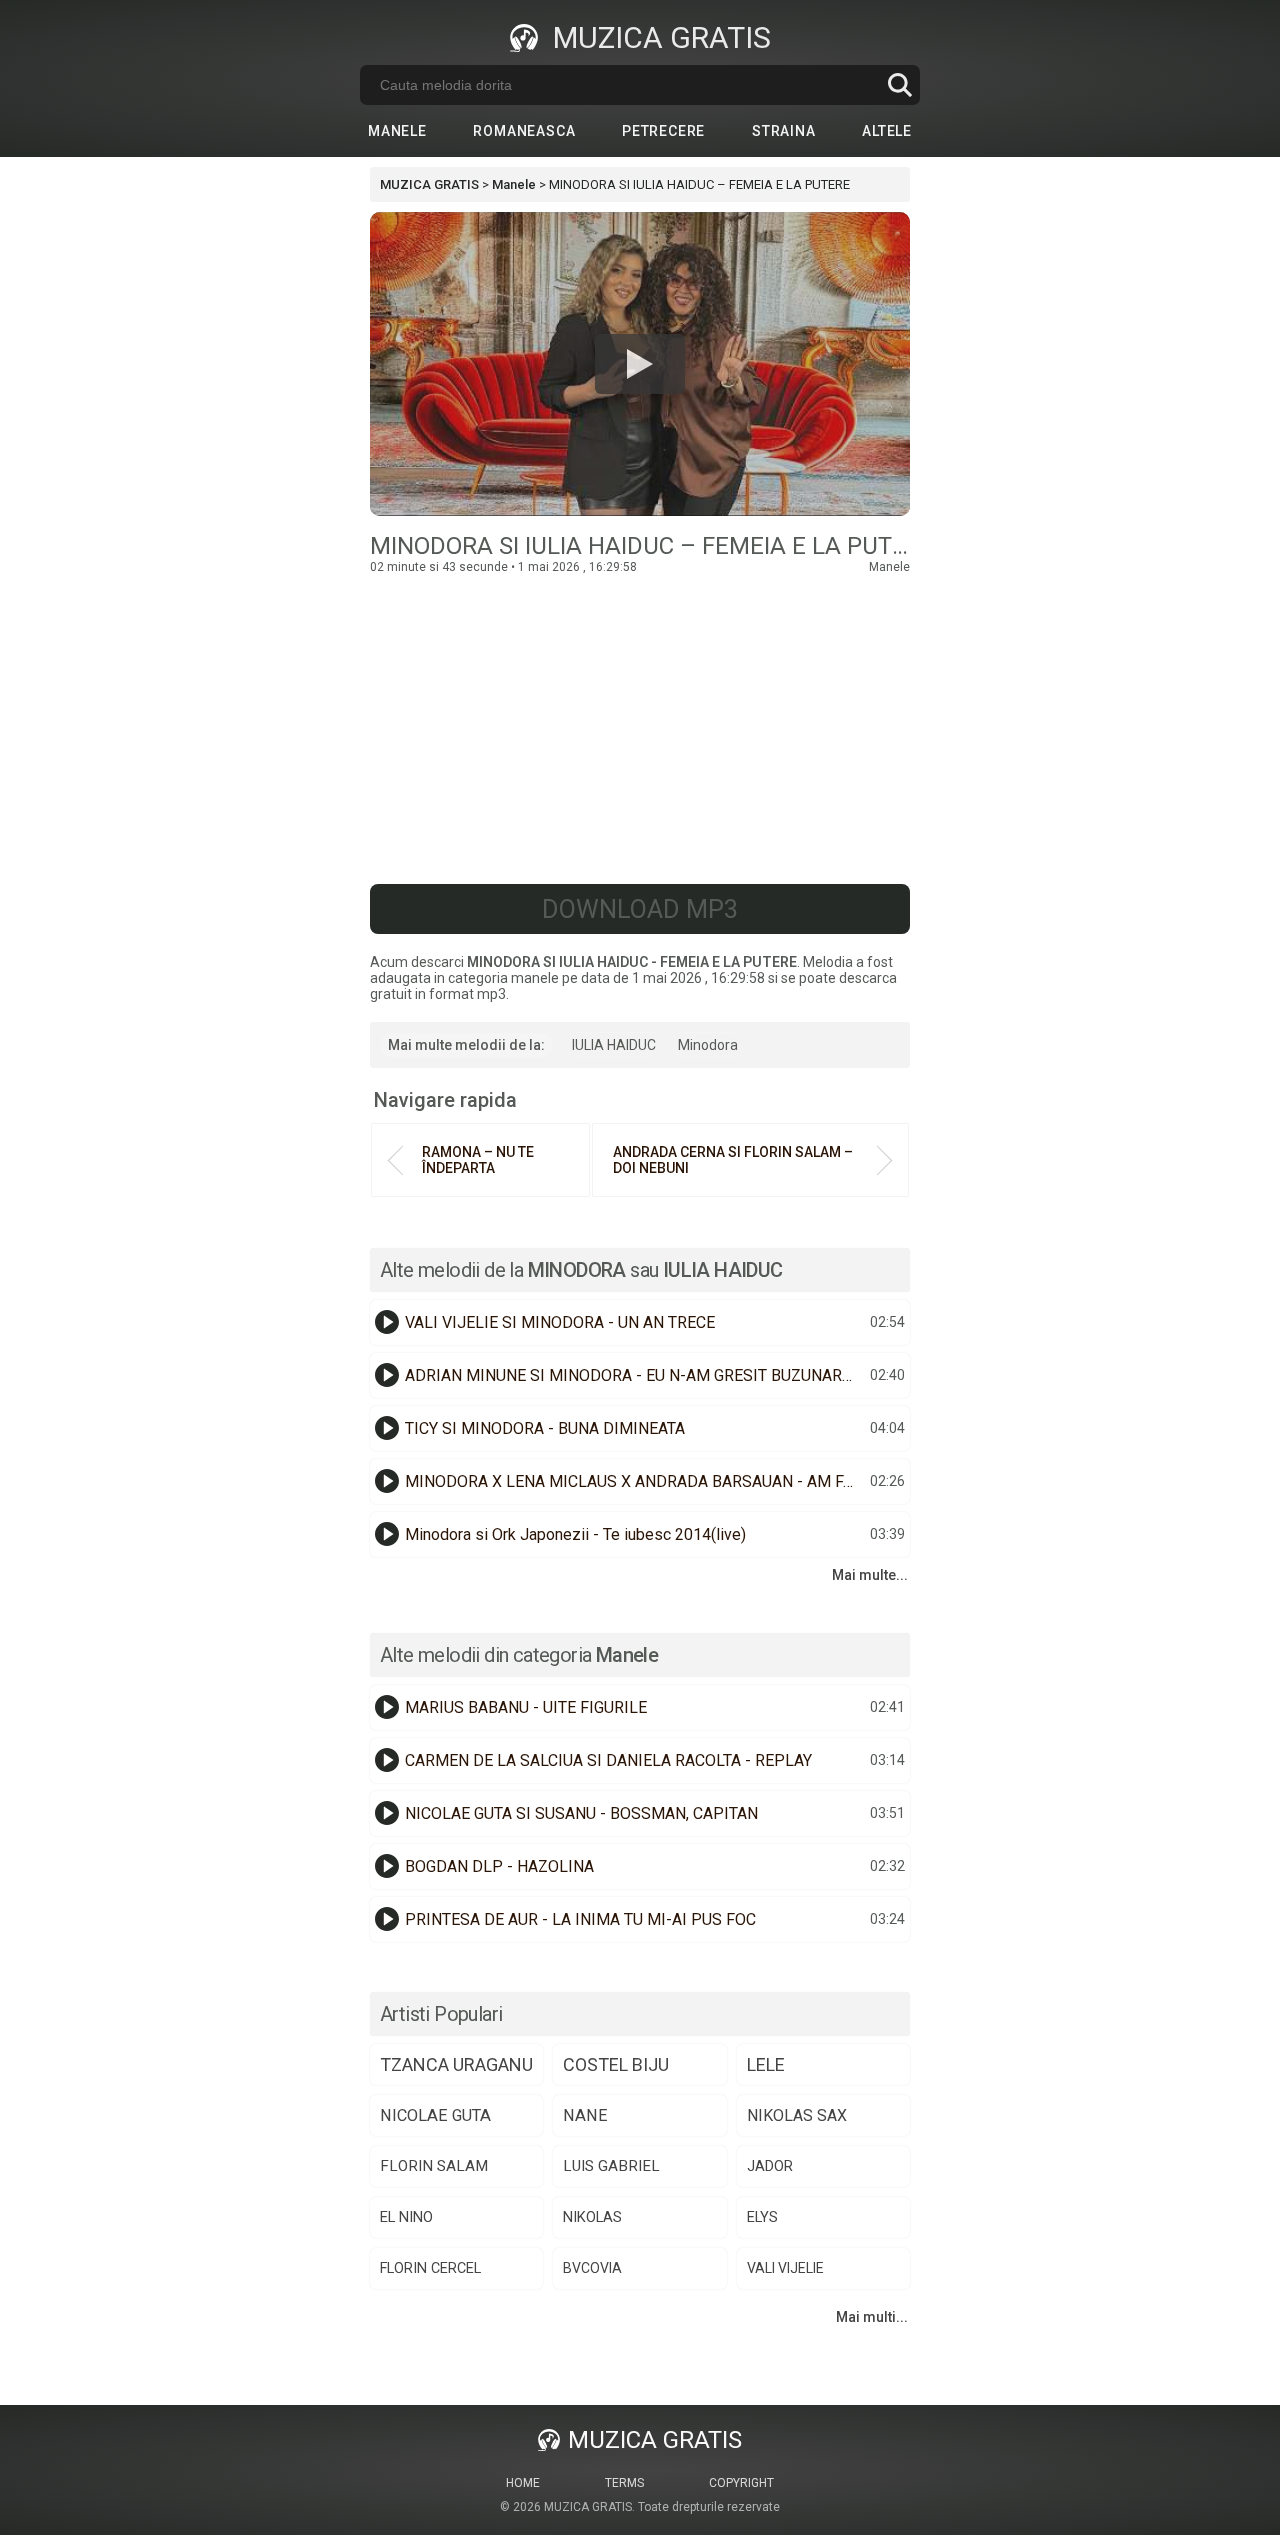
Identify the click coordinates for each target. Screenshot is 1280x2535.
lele (766, 2064)
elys (762, 2217)
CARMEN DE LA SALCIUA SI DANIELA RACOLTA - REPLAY (608, 1760)
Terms (624, 2483)
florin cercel (430, 2268)
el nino (406, 2217)
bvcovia (592, 2268)
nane (585, 2115)
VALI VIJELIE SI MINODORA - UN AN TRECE (560, 1322)
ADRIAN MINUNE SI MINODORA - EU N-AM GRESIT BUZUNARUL (633, 1375)
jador (770, 2166)
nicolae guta (435, 2115)
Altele (887, 131)
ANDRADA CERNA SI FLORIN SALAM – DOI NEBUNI (733, 1160)
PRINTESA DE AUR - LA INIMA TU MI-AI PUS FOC (580, 1919)
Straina (784, 131)
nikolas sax (797, 2115)
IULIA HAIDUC (614, 1045)
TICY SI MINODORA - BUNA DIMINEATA (545, 1428)
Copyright (741, 2483)
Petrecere (663, 131)
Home (523, 2483)
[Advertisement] (640, 724)
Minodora (708, 1045)
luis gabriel (611, 2166)
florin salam (434, 2166)
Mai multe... (870, 1575)
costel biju (616, 2064)
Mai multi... (872, 2317)
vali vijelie (785, 2268)
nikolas (592, 2217)
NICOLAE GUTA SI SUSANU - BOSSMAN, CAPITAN (581, 1813)
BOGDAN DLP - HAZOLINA (499, 1866)
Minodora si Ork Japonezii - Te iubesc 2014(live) (575, 1534)
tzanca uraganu (456, 2064)
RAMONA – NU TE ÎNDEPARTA (478, 1160)
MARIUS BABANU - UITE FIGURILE (526, 1707)
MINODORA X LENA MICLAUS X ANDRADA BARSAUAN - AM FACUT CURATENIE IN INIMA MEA (635, 1481)
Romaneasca (524, 131)
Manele (397, 131)
